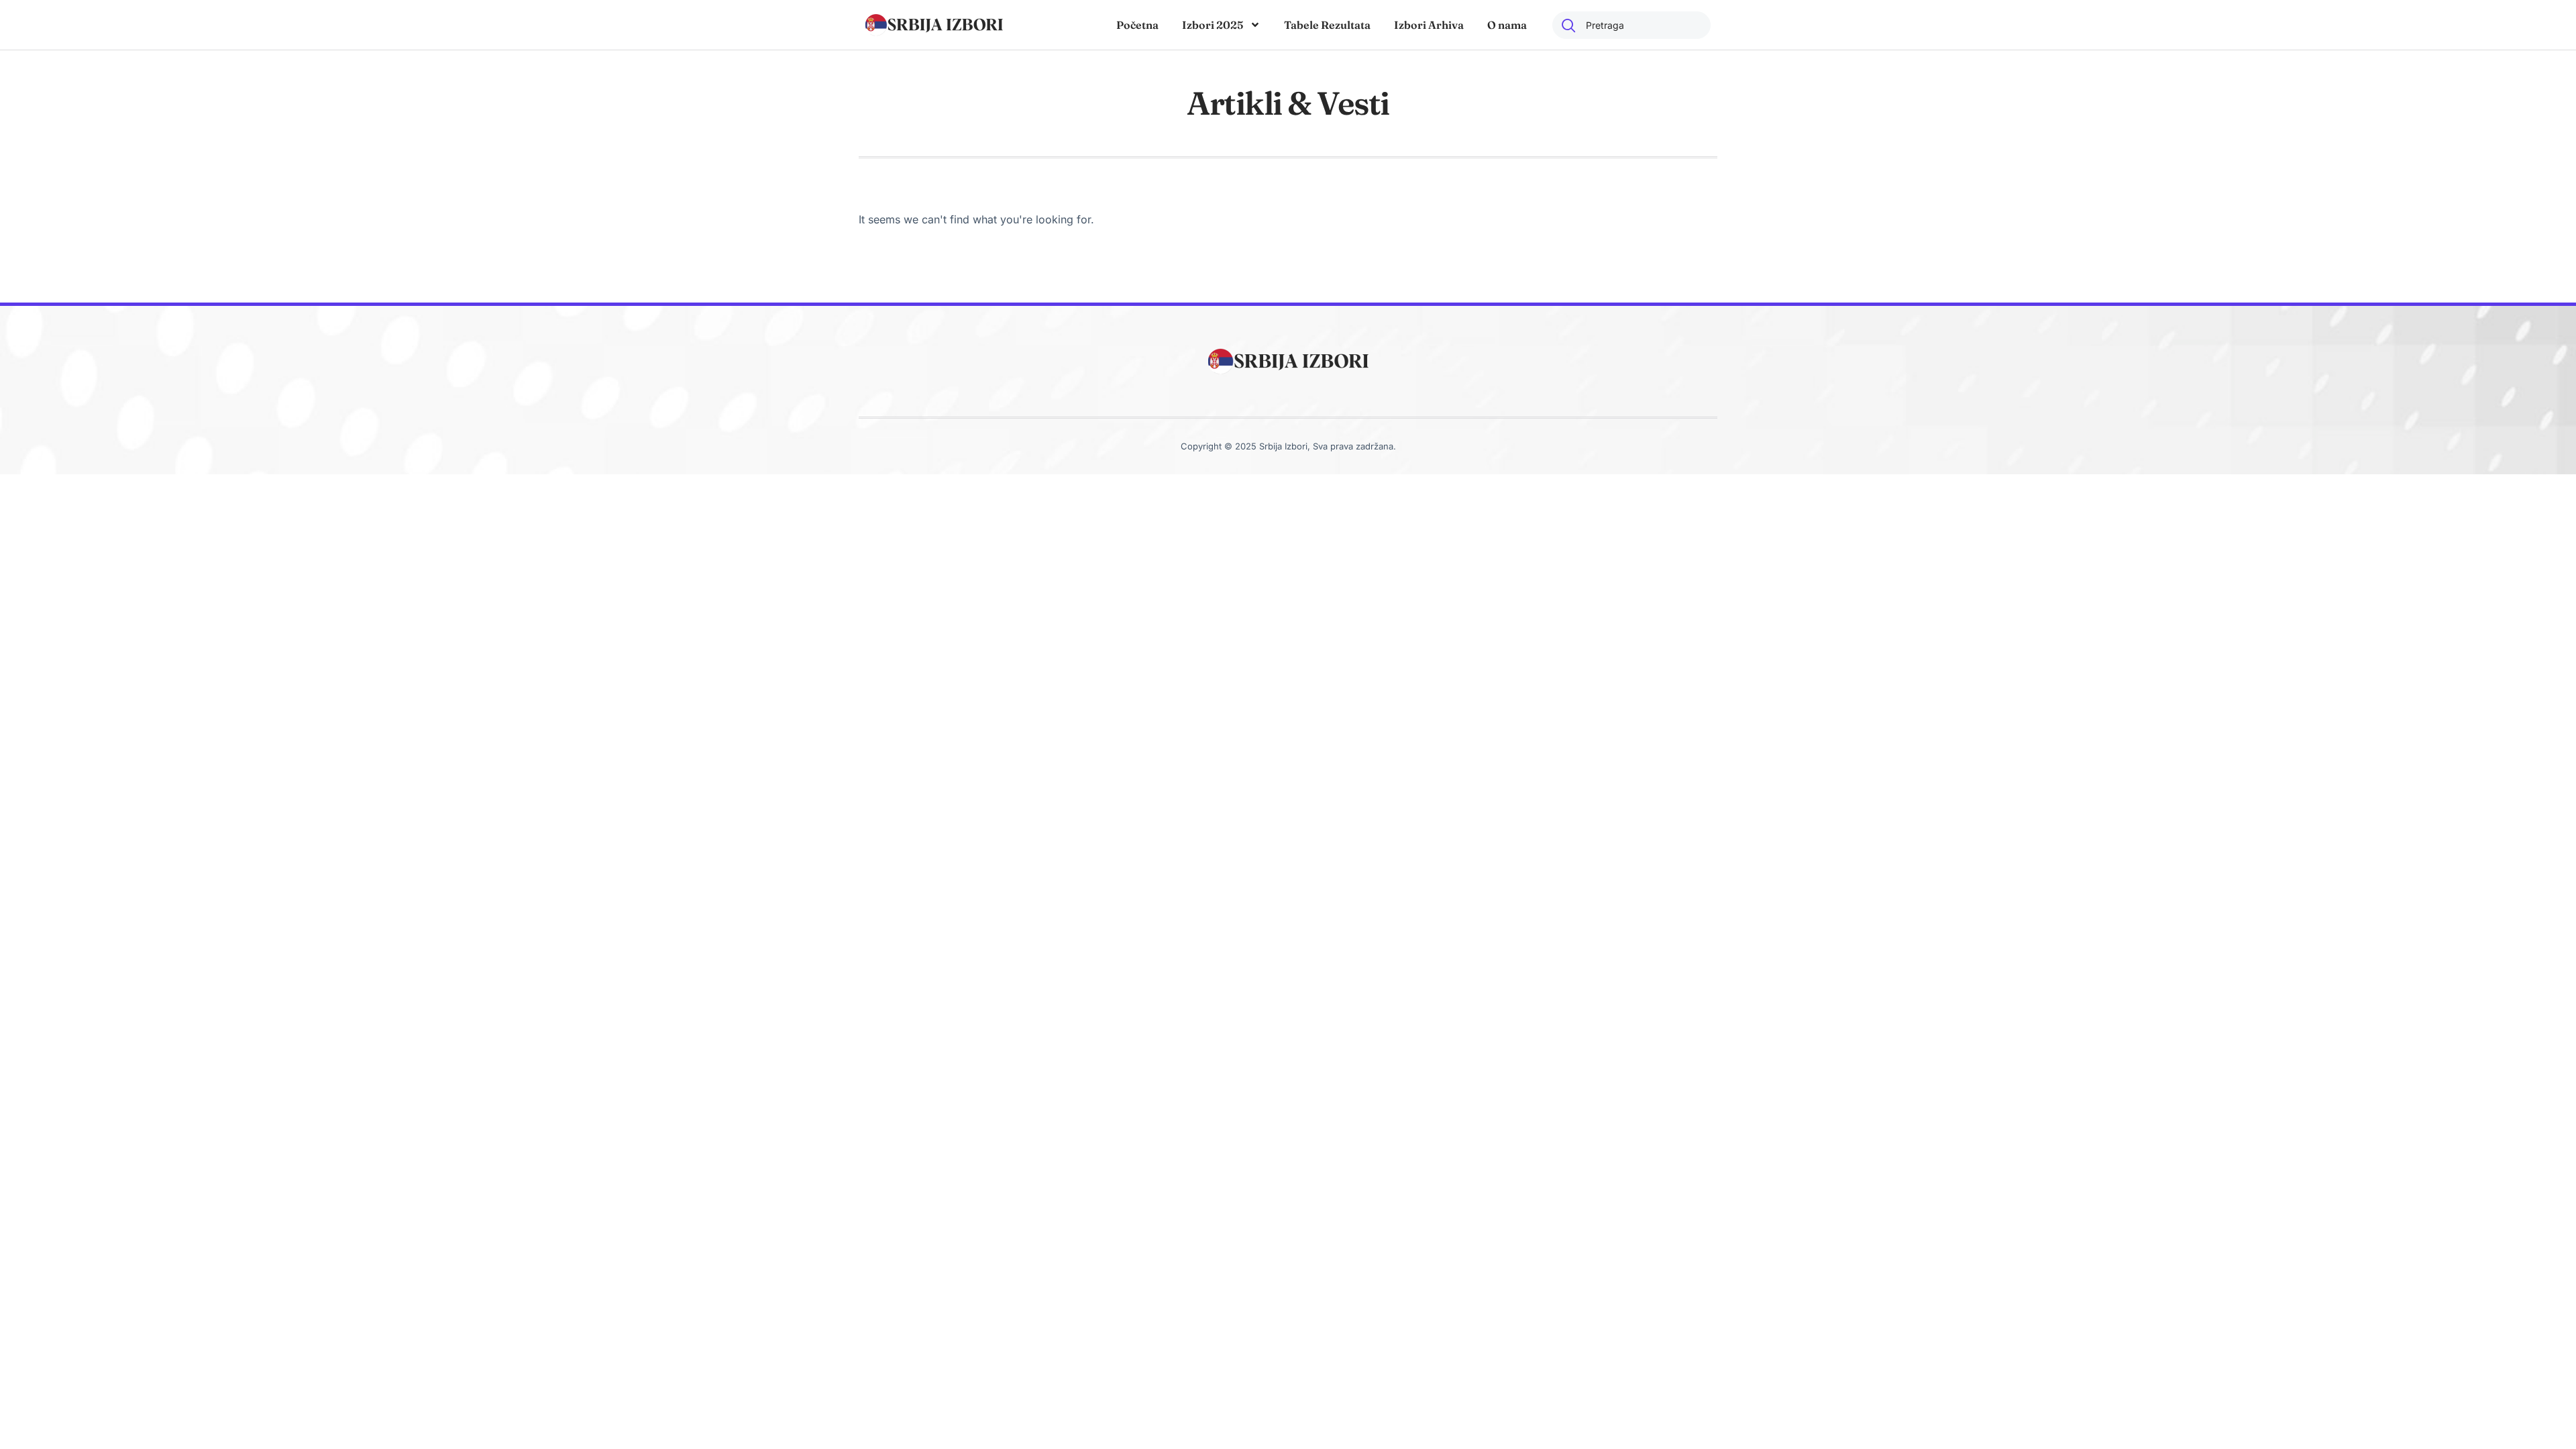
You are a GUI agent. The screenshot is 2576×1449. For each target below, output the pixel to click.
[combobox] (1631, 25)
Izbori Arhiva (1429, 25)
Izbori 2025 (1213, 25)
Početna (1137, 25)
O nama (1507, 25)
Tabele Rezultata (1327, 25)
